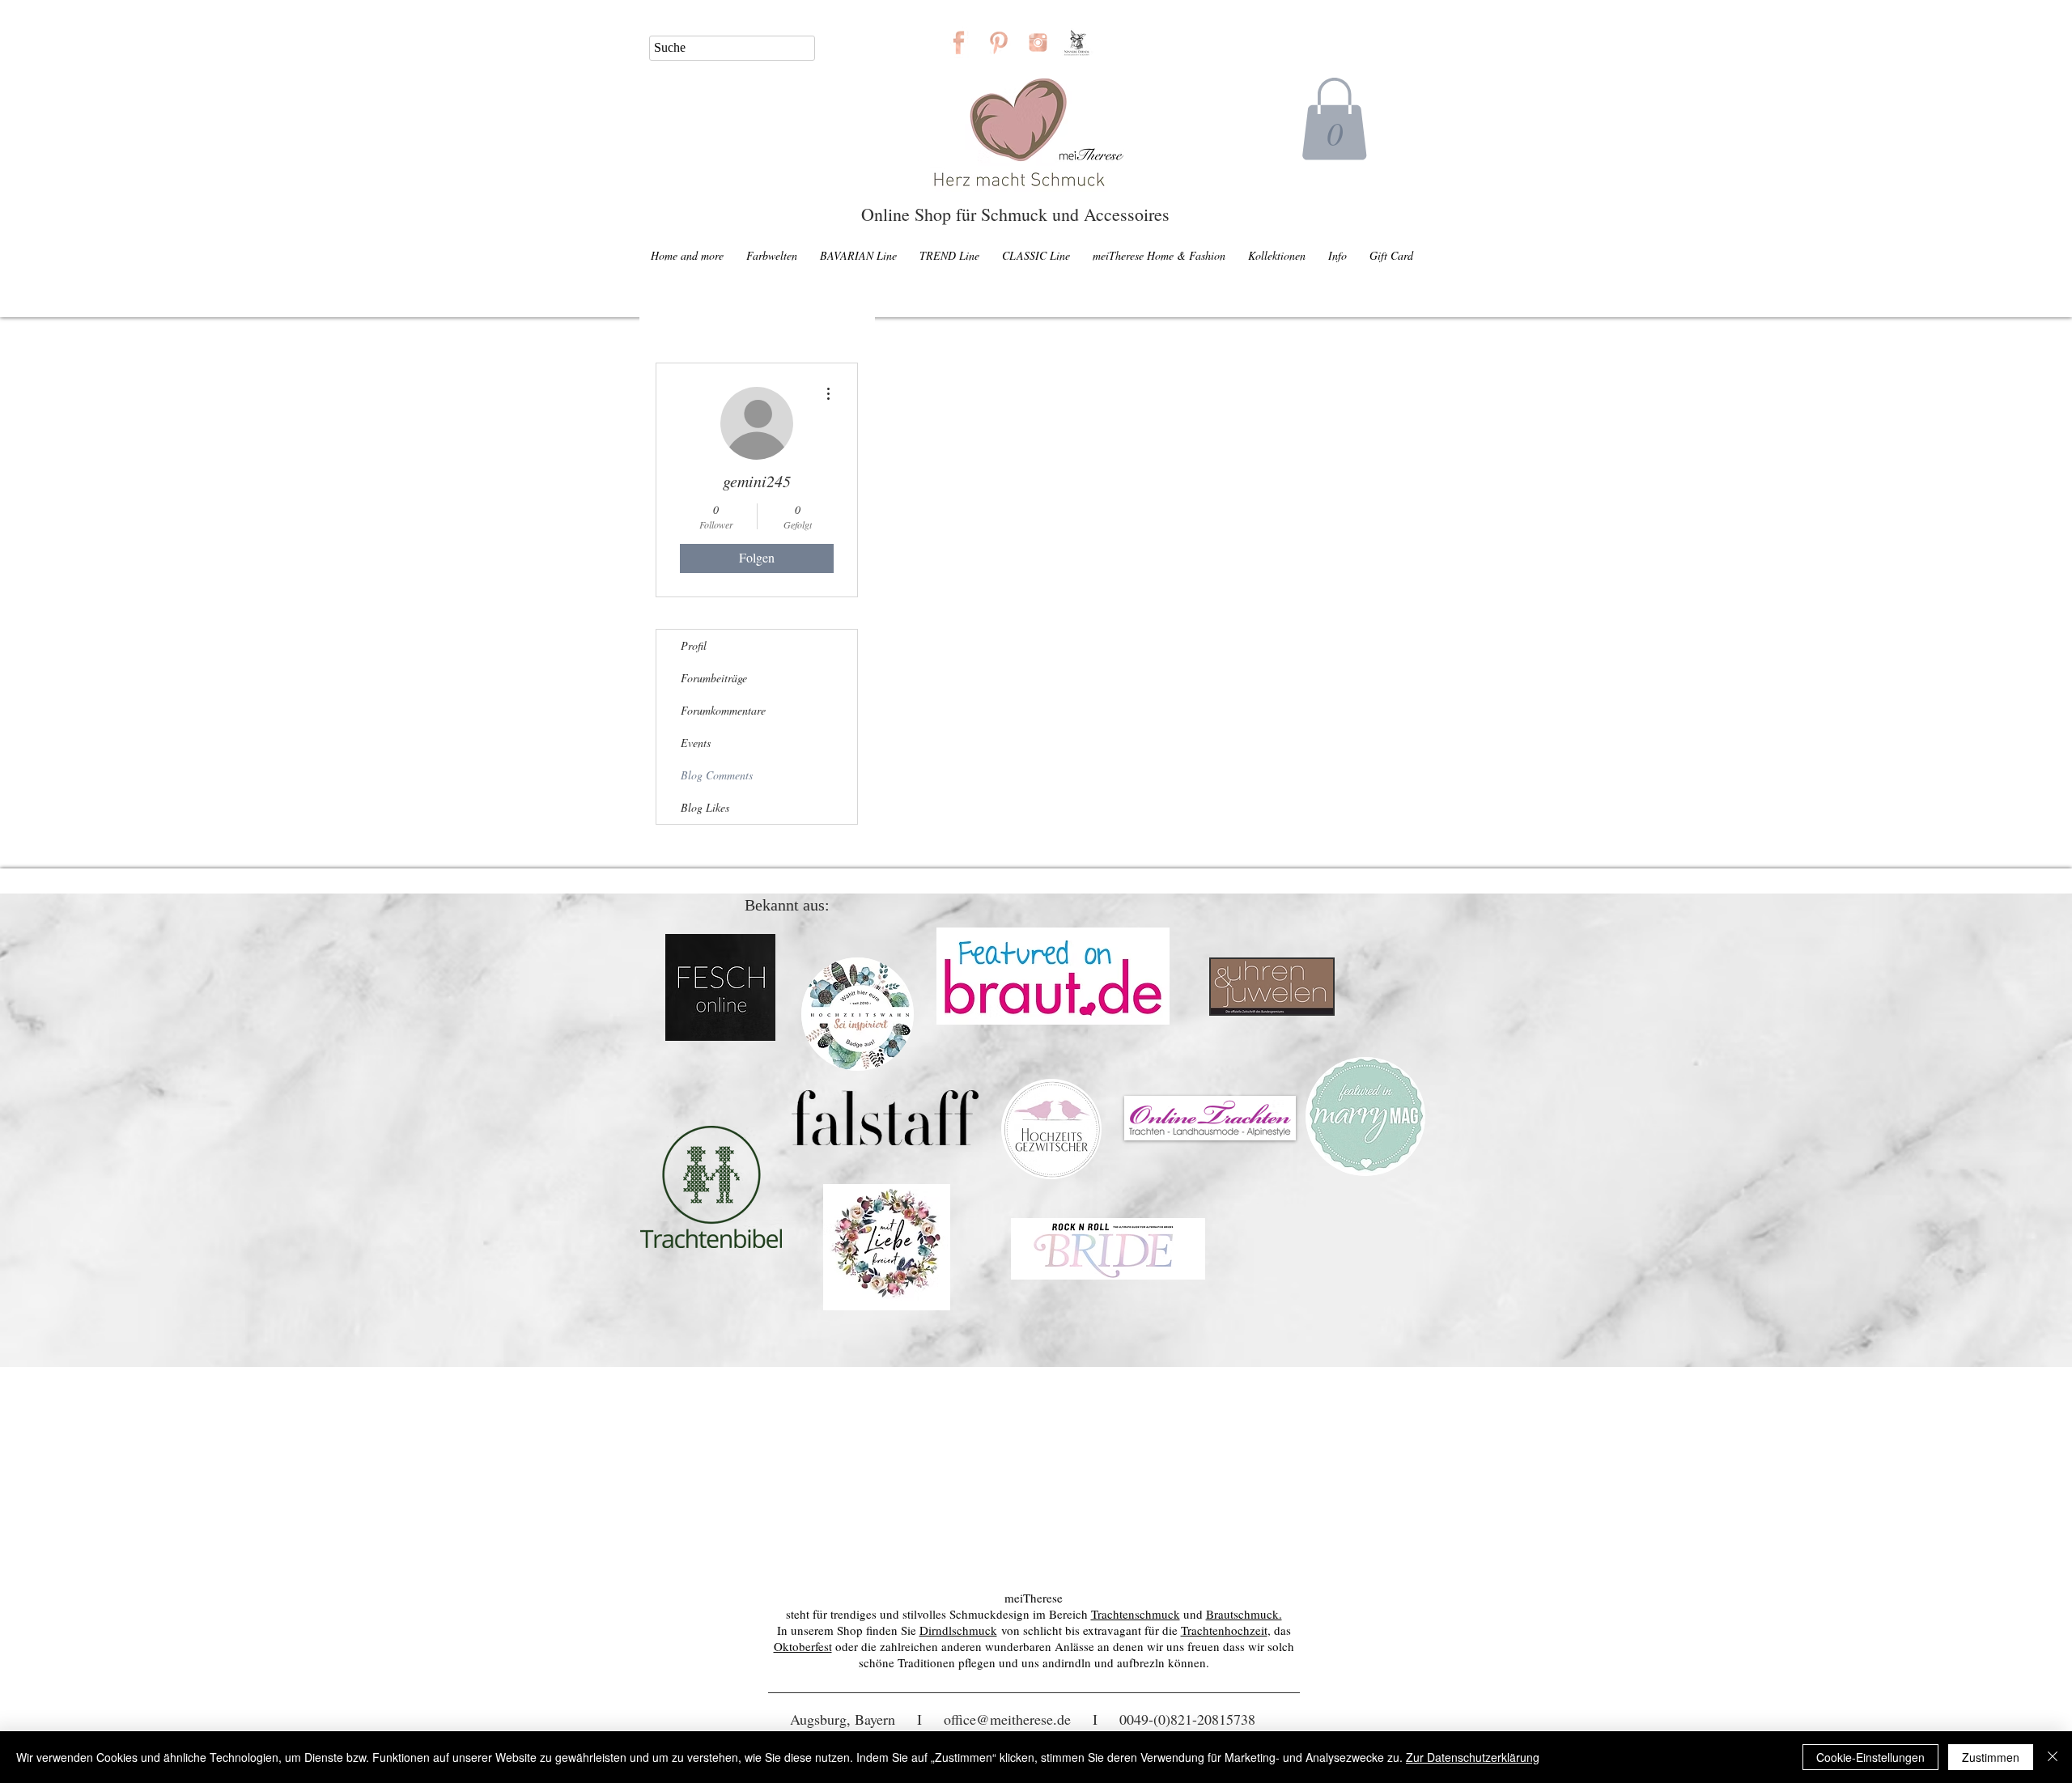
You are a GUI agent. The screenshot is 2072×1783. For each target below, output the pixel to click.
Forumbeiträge (714, 678)
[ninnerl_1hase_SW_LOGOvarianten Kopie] (1078, 42)
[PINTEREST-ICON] (998, 42)
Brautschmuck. (1244, 1614)
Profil (694, 645)
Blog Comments (717, 775)
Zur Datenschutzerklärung (1473, 1757)
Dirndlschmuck (958, 1630)
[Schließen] (2053, 1757)
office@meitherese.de (1007, 1719)
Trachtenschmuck (1136, 1614)
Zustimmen (1991, 1757)
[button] (1334, 119)
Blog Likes (705, 807)
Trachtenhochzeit (1224, 1630)
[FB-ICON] (959, 42)
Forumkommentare (723, 710)
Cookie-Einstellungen (1870, 1757)
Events (696, 743)
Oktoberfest (803, 1646)
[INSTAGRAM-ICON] (1038, 42)
